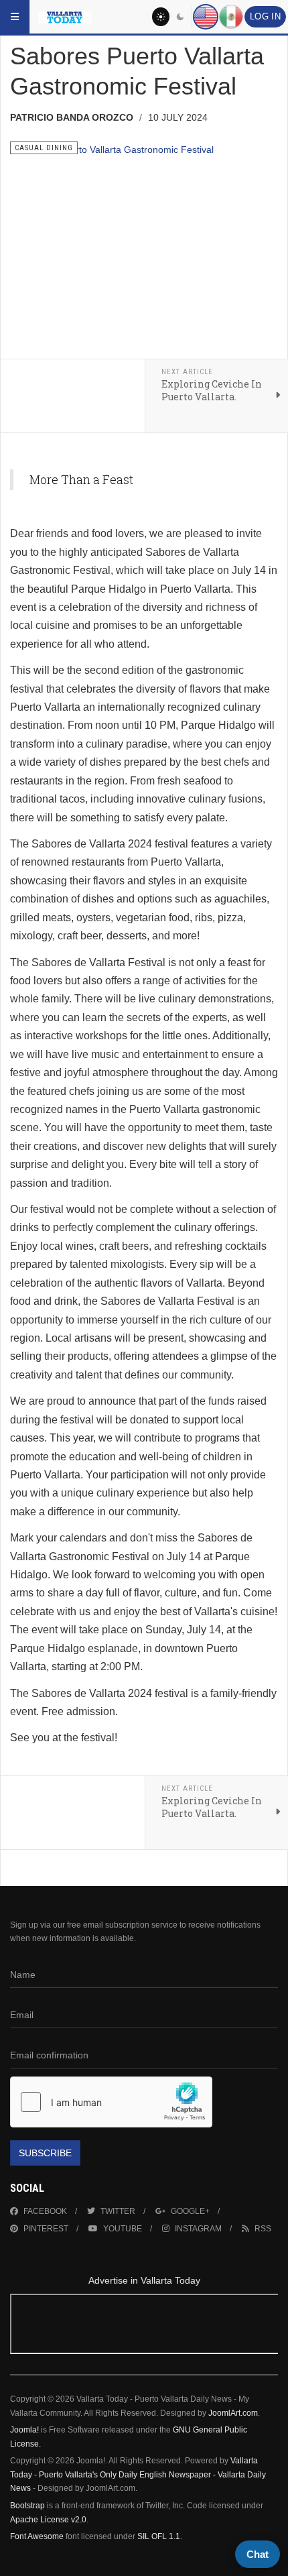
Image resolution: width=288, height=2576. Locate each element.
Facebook (45, 2211)
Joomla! (24, 2430)
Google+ (190, 2211)
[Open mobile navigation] (15, 17)
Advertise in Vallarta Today (144, 2280)
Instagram (198, 2229)
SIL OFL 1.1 (159, 2536)
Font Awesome (37, 2536)
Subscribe (45, 2153)
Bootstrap (27, 2506)
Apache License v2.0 (48, 2520)
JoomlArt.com (233, 2413)
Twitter (118, 2211)
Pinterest (46, 2229)
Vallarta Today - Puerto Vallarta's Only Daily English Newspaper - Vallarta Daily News (138, 2474)
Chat (258, 2554)
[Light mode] (161, 17)
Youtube (123, 2229)
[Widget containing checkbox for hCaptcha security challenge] (111, 2102)
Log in (265, 17)
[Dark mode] (181, 17)
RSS (263, 2229)
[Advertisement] (144, 2326)
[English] (206, 17)
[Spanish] (231, 17)
